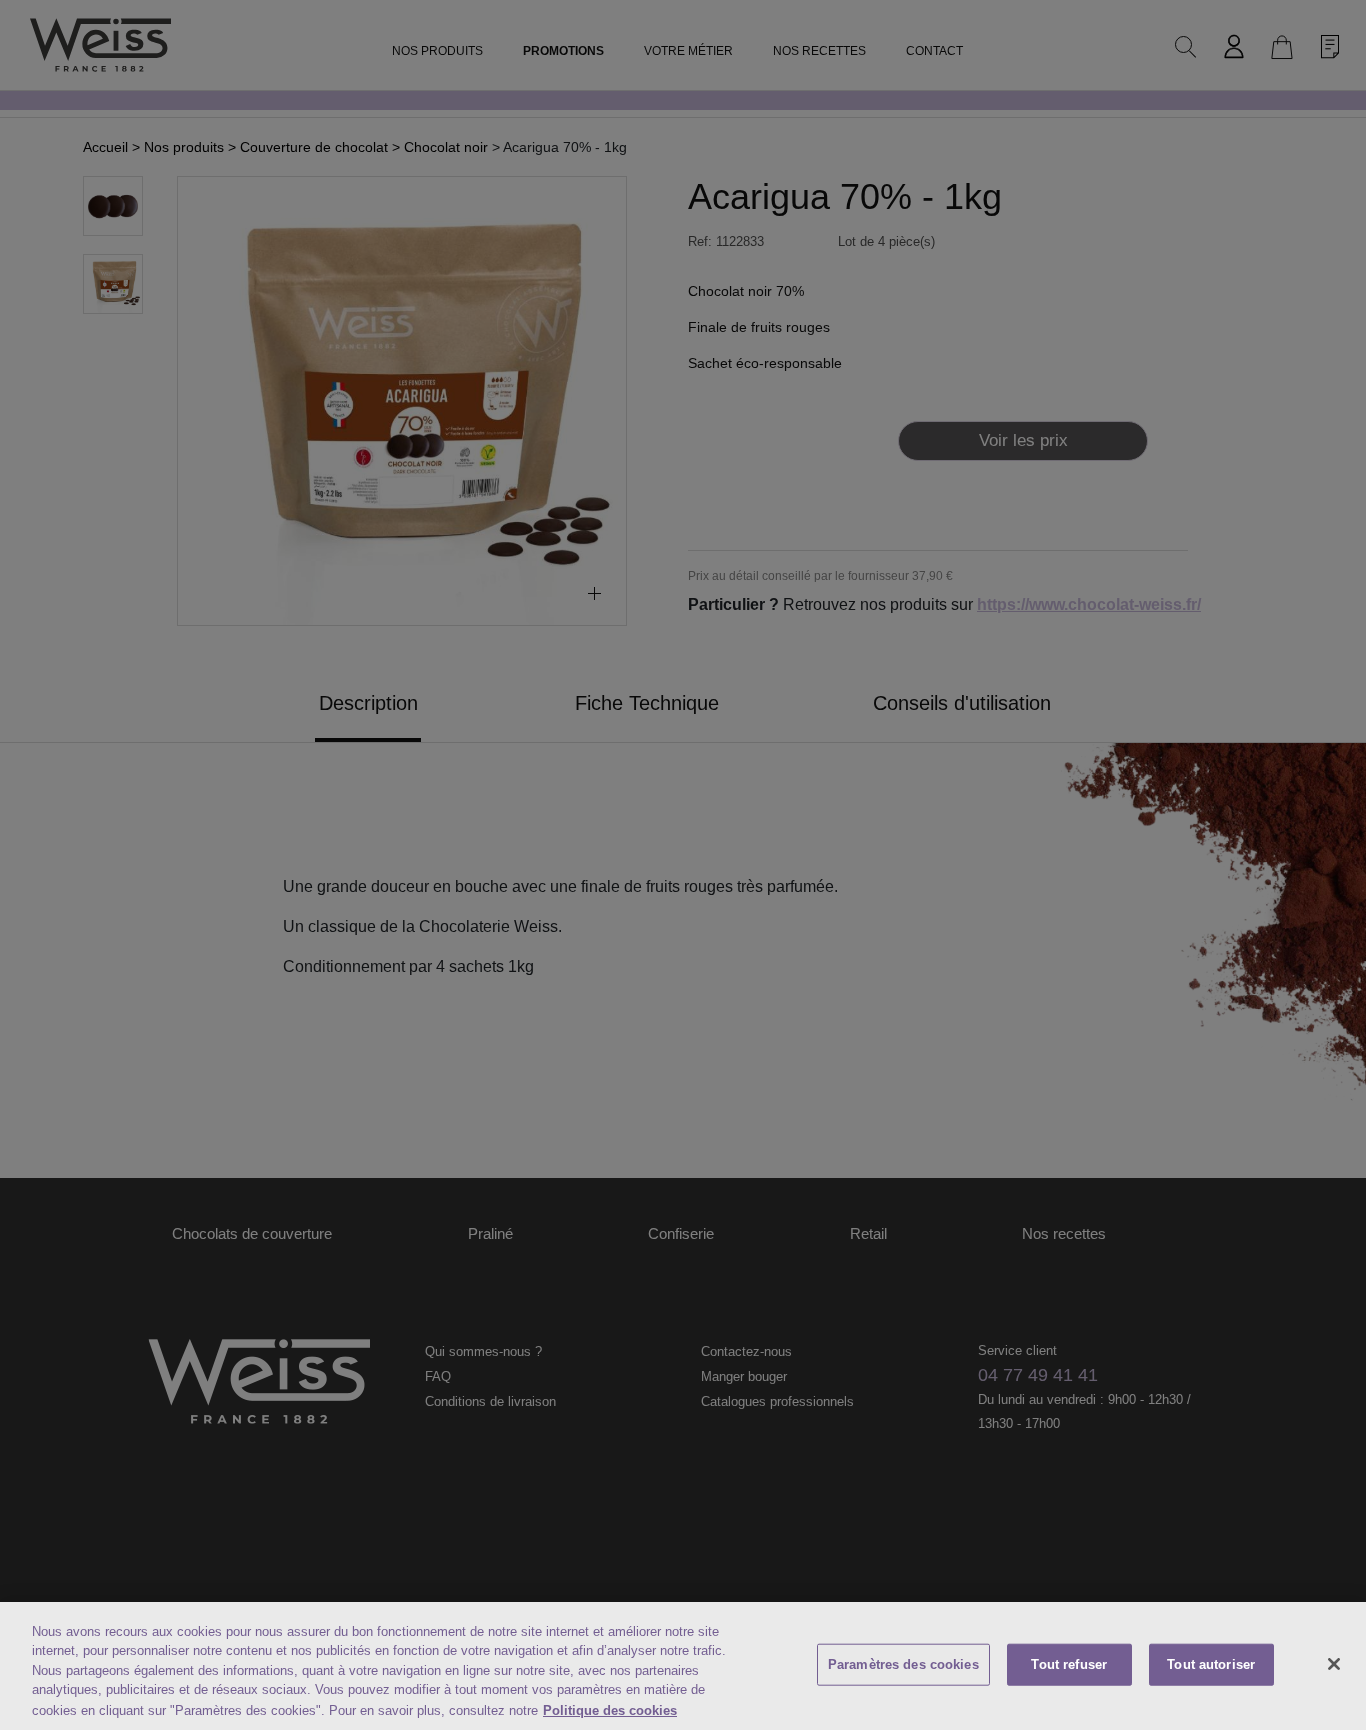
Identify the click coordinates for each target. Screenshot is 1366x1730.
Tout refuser (1069, 1664)
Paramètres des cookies (903, 1664)
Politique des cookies (610, 1709)
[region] (683, 1666)
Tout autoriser (1211, 1664)
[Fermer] (1334, 1664)
